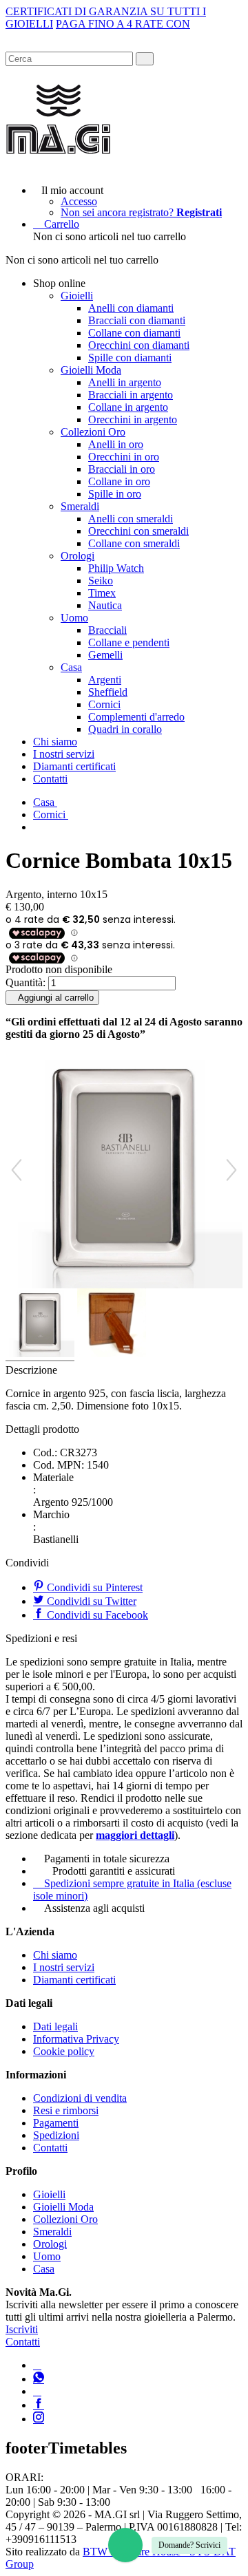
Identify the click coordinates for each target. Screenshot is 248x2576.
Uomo (74, 618)
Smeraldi (80, 506)
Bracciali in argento (131, 395)
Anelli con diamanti (131, 308)
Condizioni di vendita (80, 2098)
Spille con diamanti (130, 358)
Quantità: (25, 982)
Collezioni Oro (93, 432)
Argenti (105, 680)
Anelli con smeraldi (131, 519)
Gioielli (77, 296)
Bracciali (107, 630)
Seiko (101, 581)
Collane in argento (128, 407)
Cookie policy (64, 2051)
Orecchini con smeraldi (138, 531)
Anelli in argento (125, 382)
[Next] (231, 1170)
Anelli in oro (116, 444)
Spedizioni (56, 2135)
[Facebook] (39, 2405)
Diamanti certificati (74, 766)
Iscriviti (22, 2329)
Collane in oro (119, 481)
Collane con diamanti (134, 333)
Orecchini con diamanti (139, 345)
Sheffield (108, 692)
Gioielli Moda (91, 370)
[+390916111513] (37, 2365)
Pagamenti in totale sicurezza (107, 1859)
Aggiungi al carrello (56, 998)
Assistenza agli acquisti (94, 1908)
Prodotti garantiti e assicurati (114, 1871)
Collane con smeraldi (134, 543)
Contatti (50, 779)
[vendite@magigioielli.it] (37, 2391)
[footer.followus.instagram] (39, 2419)
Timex (102, 593)
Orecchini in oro (124, 457)
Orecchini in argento (133, 419)
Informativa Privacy (76, 2039)
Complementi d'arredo (136, 717)
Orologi (77, 556)
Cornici (104, 704)
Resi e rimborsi (66, 2110)
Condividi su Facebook (96, 1615)
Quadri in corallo (125, 729)
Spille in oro (115, 494)
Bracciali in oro (122, 469)
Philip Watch (116, 568)
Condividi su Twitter (90, 1601)
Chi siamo (55, 742)
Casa (71, 667)
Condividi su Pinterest (93, 1587)
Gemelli (105, 655)
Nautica (105, 605)
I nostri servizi (64, 754)
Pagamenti (56, 2123)
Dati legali (55, 2026)
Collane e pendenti (129, 642)
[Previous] (17, 1170)
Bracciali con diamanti (137, 320)
